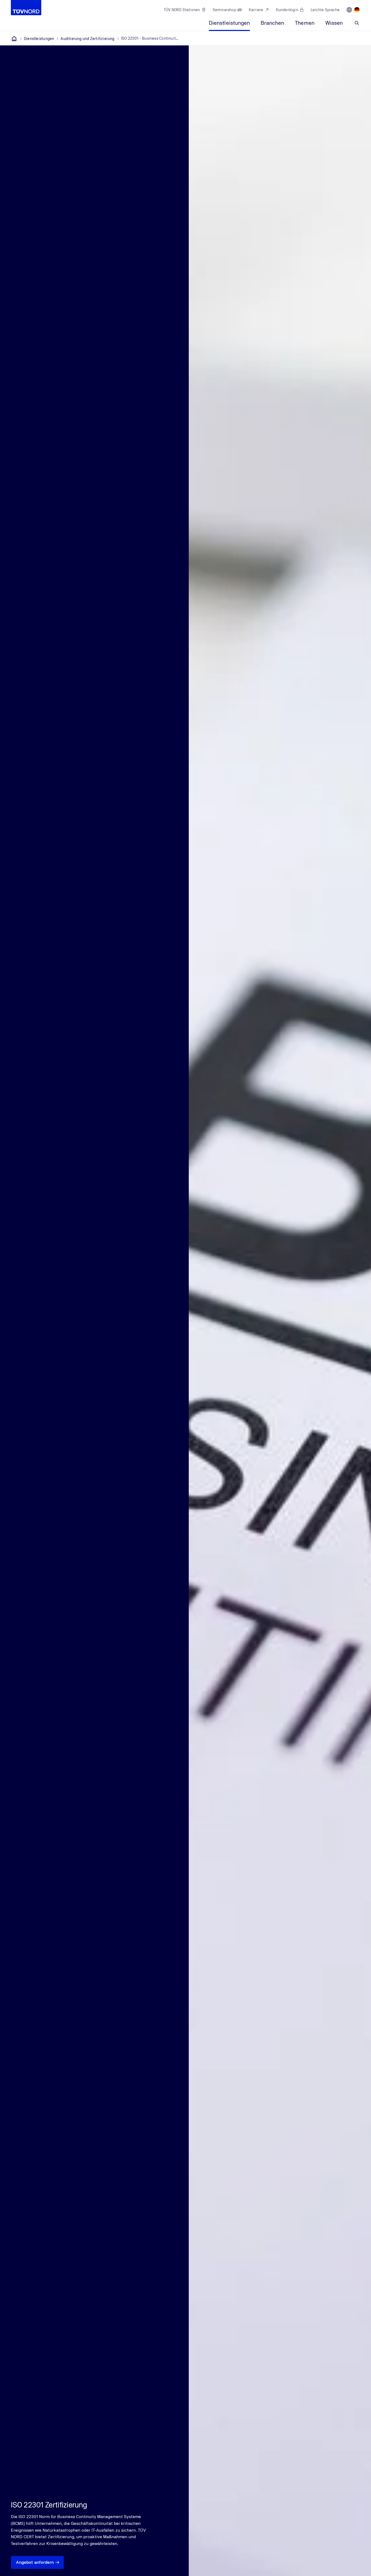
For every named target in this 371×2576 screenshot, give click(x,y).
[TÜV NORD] (14, 39)
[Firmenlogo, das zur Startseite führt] (26, 8)
